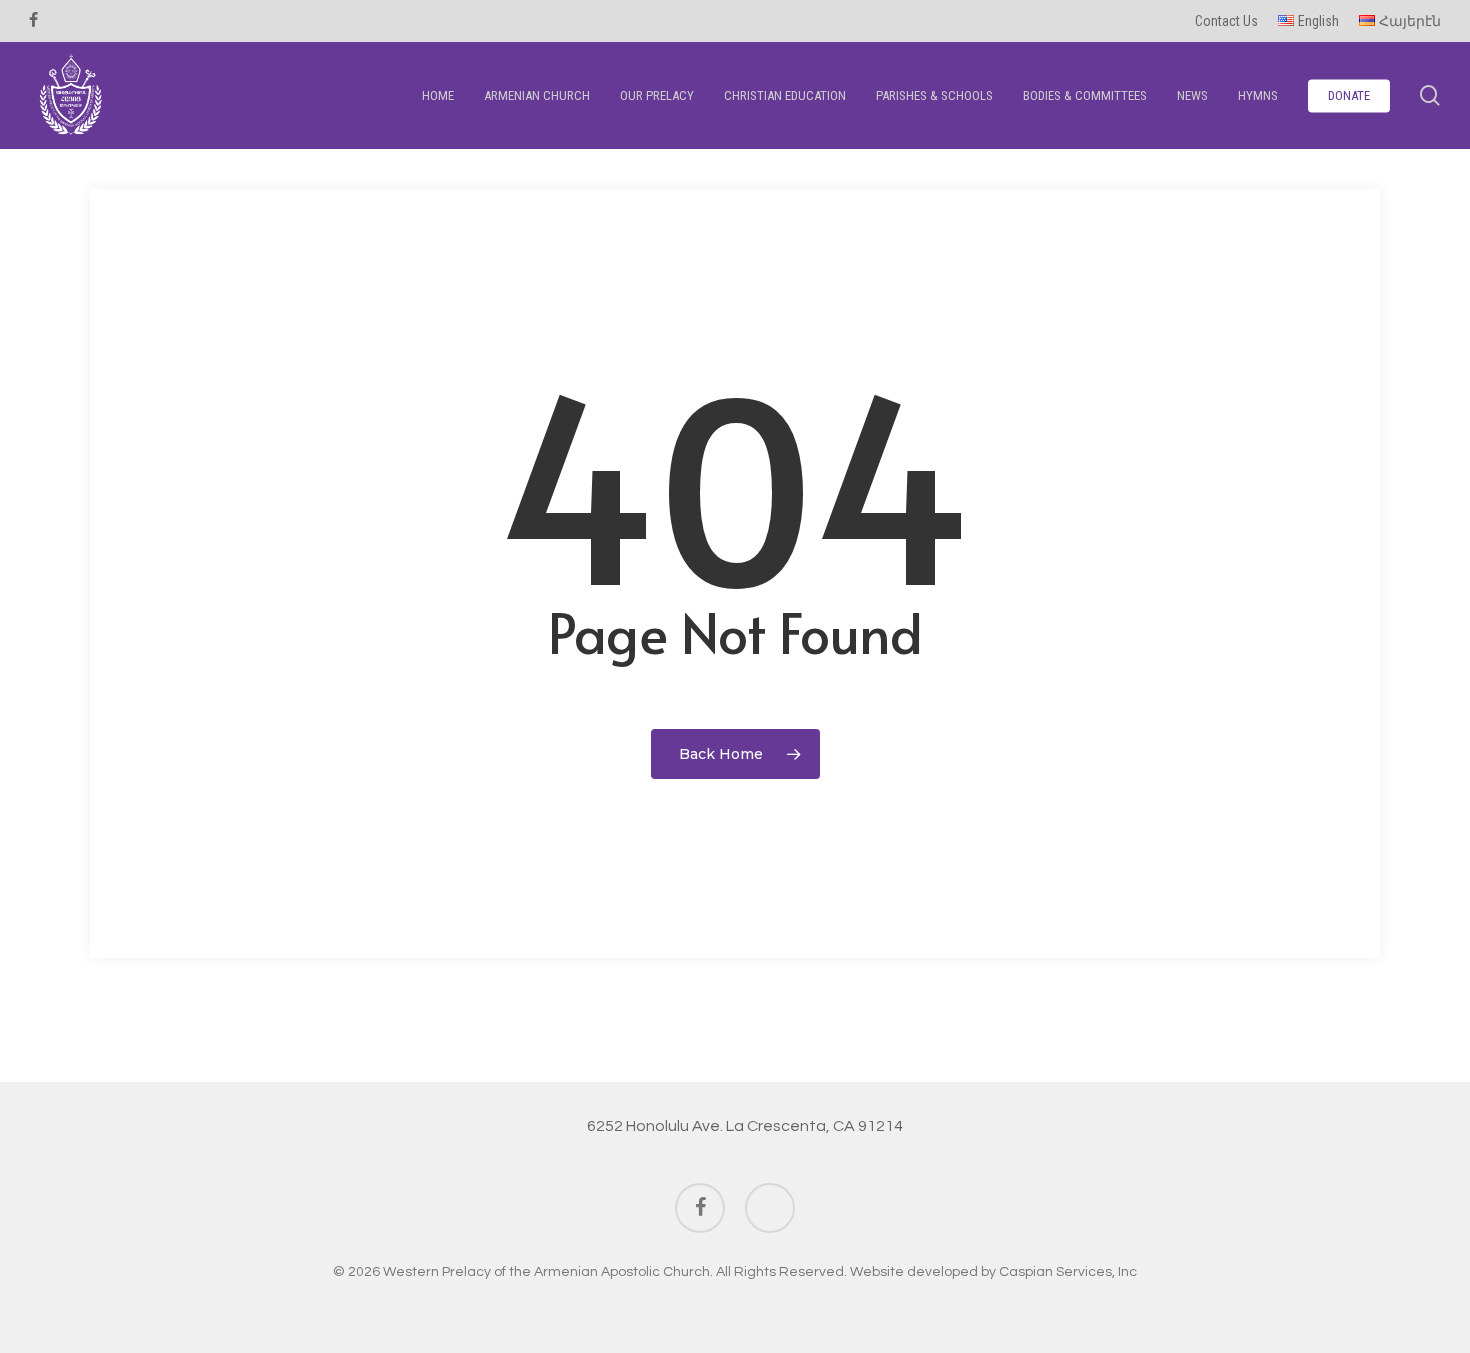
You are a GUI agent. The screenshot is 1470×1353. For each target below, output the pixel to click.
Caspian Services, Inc (1068, 1272)
